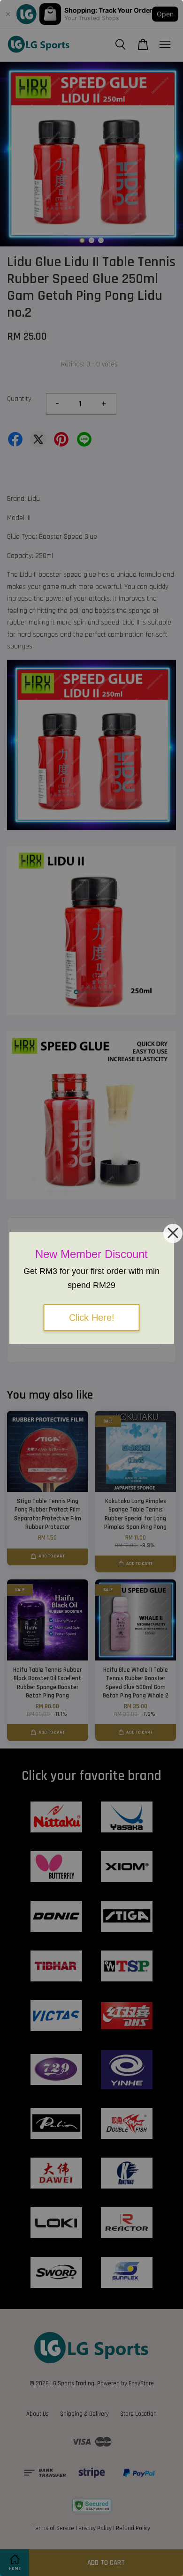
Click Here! (92, 1318)
